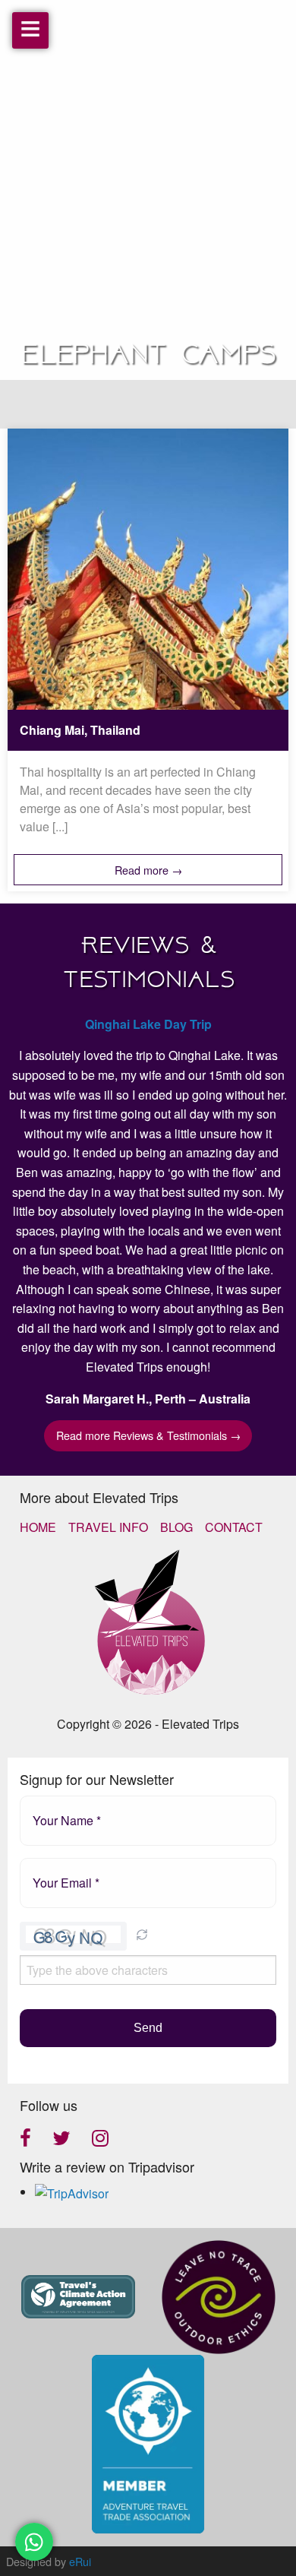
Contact (234, 1527)
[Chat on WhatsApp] (34, 2542)
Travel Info (108, 1527)
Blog (176, 1527)
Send (148, 2028)
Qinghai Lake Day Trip (148, 1024)
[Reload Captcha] (142, 1935)
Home (38, 1527)
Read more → (148, 870)
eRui (80, 2561)
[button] (142, 1936)
